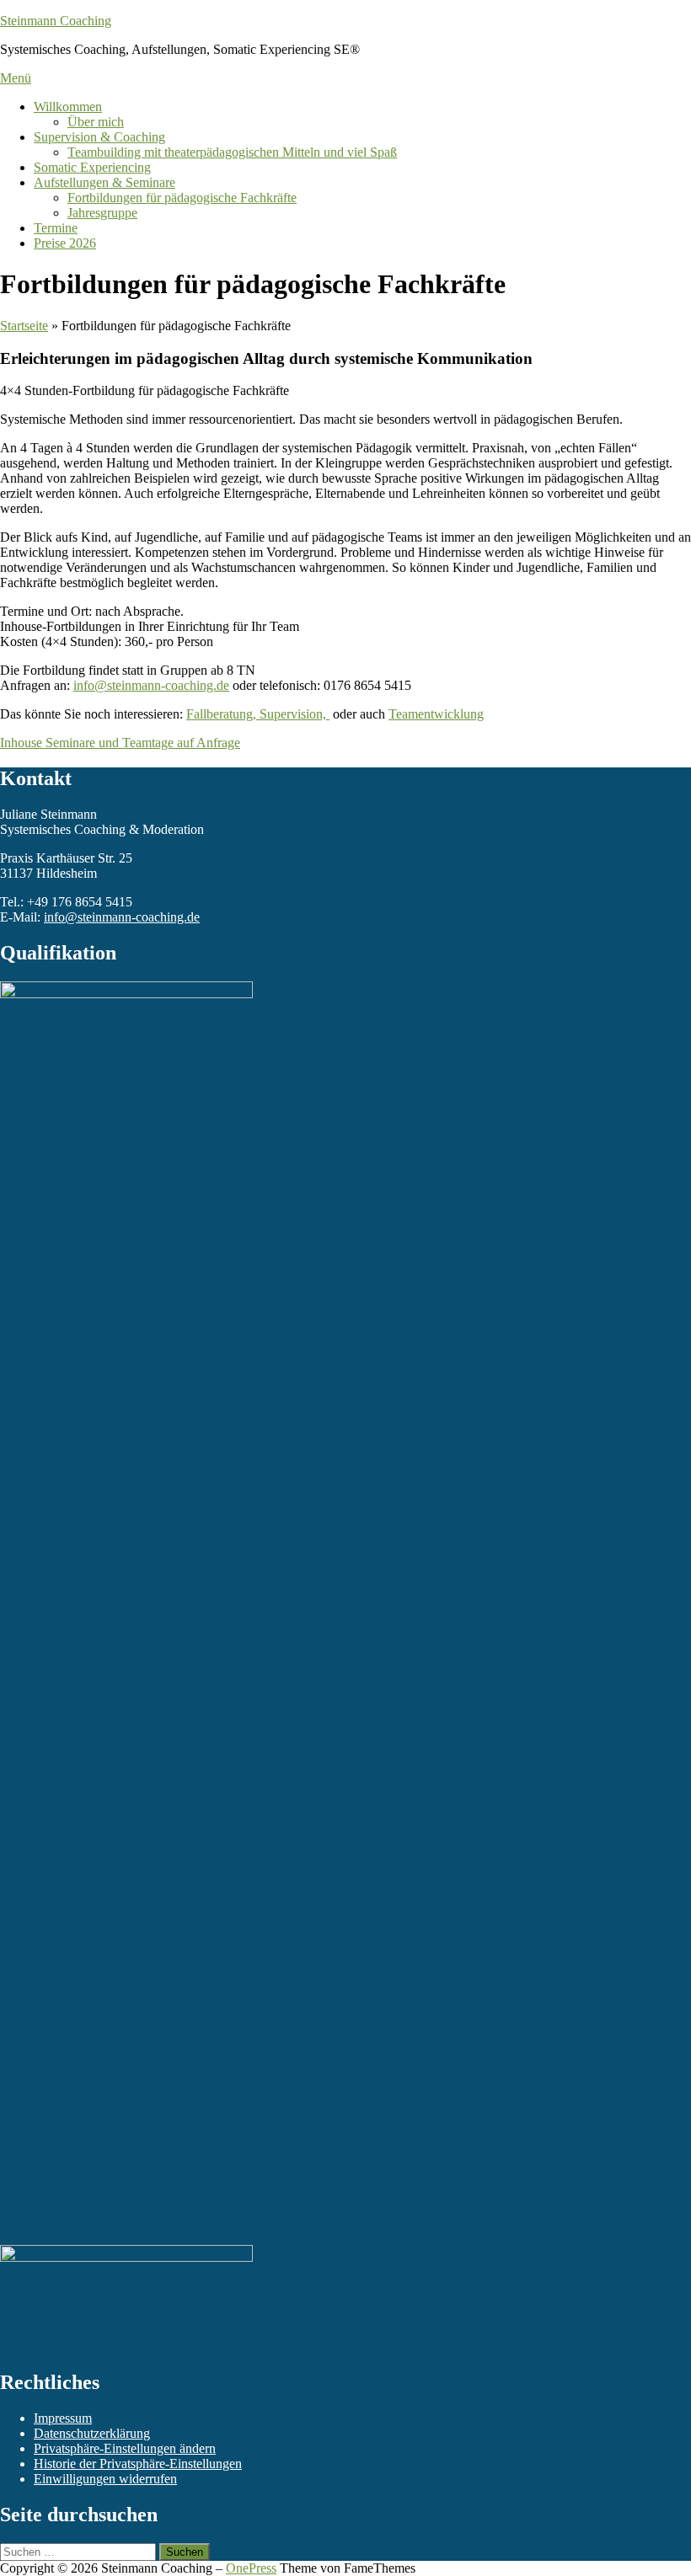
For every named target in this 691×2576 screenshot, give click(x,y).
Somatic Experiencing (92, 167)
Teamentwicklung (436, 714)
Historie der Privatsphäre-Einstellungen (138, 2464)
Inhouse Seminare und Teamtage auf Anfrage (120, 743)
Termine (56, 228)
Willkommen (68, 107)
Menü (16, 78)
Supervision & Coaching (99, 137)
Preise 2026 (65, 243)
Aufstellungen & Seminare (104, 182)
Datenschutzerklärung (92, 2433)
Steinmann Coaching (56, 21)
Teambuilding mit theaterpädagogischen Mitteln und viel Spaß (232, 152)
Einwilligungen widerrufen (105, 2479)
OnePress (251, 2568)
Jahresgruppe (102, 213)
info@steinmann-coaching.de (151, 685)
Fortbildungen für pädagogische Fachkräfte (182, 198)
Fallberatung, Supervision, (258, 714)
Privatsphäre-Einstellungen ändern (125, 2448)
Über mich (96, 122)
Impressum (63, 2418)
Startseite (24, 326)
